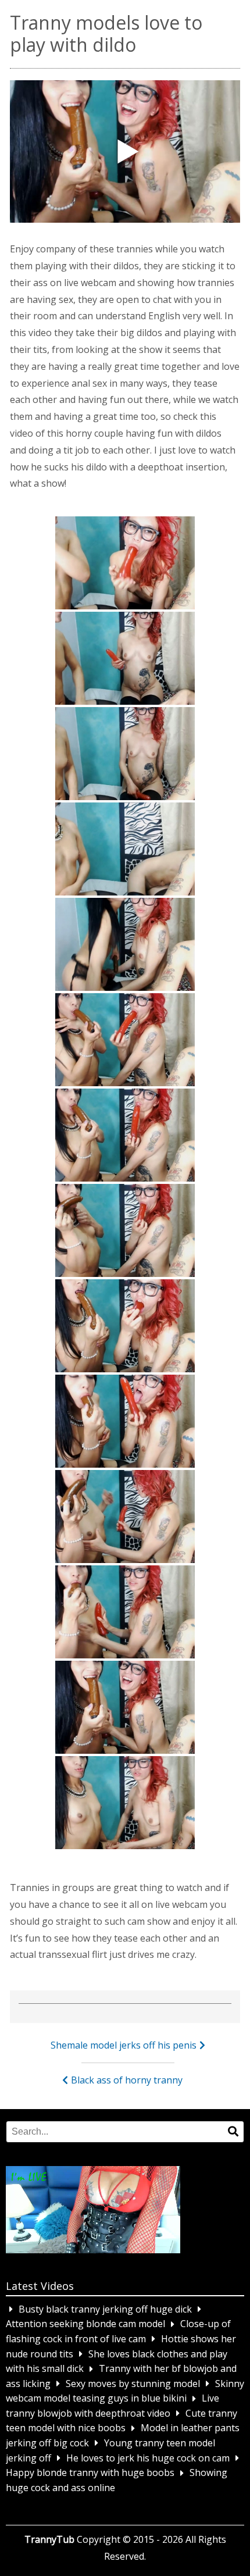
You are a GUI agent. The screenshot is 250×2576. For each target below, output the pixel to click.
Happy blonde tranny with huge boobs (90, 2473)
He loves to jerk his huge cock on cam (148, 2458)
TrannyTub (49, 2539)
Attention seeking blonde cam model (85, 2324)
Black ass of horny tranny (127, 2080)
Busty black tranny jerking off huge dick (105, 2309)
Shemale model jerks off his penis (124, 2045)
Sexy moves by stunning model (133, 2384)
